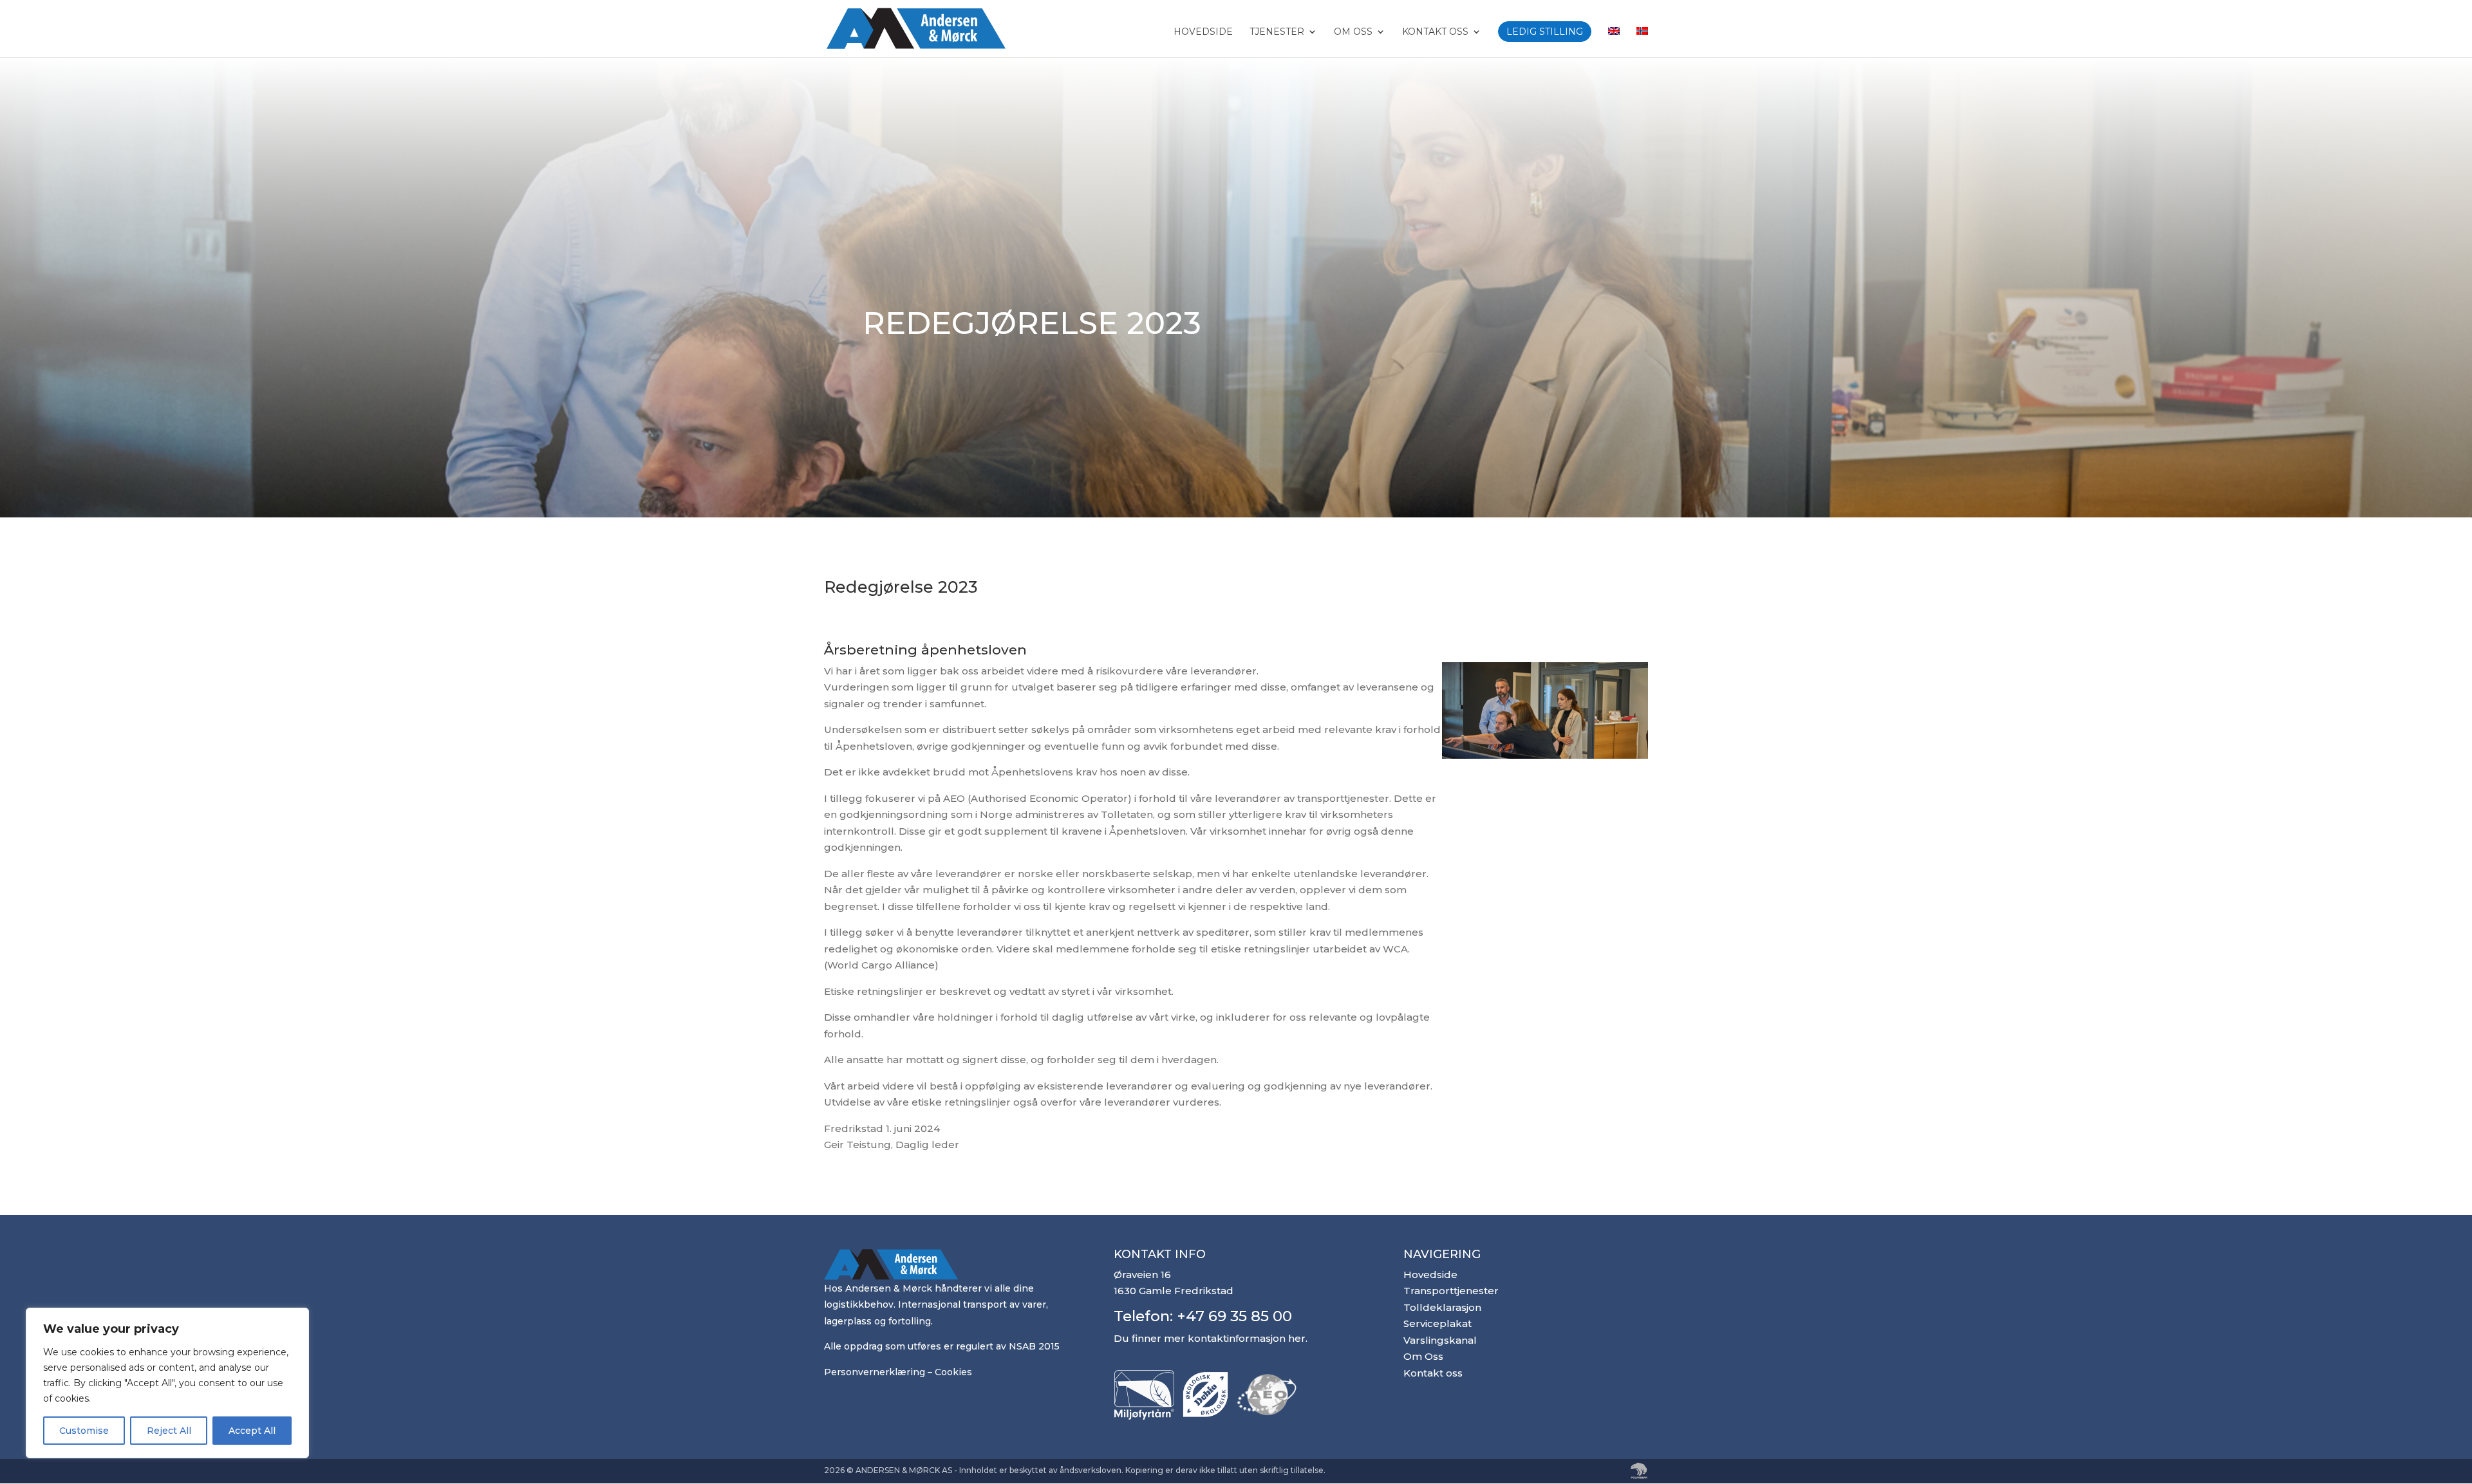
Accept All (252, 1431)
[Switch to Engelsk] (1614, 42)
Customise (84, 1431)
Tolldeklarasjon (1442, 1307)
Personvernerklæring (875, 1372)
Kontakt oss (1435, 32)
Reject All (169, 1431)
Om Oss (1353, 32)
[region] (167, 1383)
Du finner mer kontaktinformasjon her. (1211, 1338)
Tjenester (1277, 32)
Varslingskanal (1440, 1340)
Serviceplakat (1437, 1323)
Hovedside (1203, 32)
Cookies (953, 1372)
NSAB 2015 (1034, 1346)
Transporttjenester (1451, 1291)
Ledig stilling (1545, 32)
